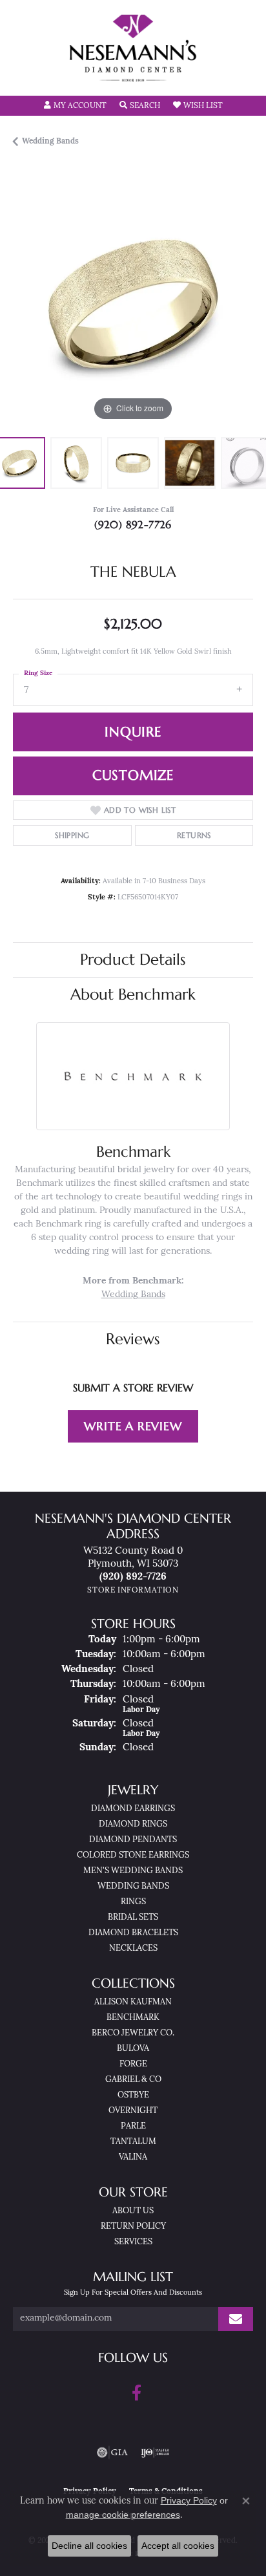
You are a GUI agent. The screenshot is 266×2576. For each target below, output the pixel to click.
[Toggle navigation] (23, 77)
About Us (133, 2211)
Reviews (133, 1339)
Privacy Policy (189, 2500)
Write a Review (133, 1426)
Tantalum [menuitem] (133, 2142)
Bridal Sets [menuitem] (133, 1917)
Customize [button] (133, 775)
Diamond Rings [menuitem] (133, 1824)
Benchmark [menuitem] (133, 2018)
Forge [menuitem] (133, 2064)
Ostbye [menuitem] (133, 2095)
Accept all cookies (178, 2546)
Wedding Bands (50, 142)
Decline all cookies (89, 2546)
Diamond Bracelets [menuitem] (133, 1933)
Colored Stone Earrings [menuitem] (133, 1855)
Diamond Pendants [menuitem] (133, 1840)
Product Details (133, 960)
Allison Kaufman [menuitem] (133, 2002)
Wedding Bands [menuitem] (133, 1886)
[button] (75, 106)
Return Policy (133, 2227)
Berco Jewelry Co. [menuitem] (133, 2033)
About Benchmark (133, 994)
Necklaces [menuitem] (133, 1948)
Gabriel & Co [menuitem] (133, 2080)
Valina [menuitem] (133, 2157)
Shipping (72, 835)
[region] (133, 304)
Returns (194, 835)
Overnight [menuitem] (133, 2111)
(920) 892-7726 (133, 524)
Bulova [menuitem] (133, 2049)
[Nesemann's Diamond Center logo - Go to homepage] (133, 48)
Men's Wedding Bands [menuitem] (133, 1871)
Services (133, 2242)
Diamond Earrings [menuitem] (133, 1809)
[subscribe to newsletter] (236, 2319)
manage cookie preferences (123, 2515)
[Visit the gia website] (112, 2453)
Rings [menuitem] (133, 1902)
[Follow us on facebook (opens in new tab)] (137, 2393)
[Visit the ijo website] (155, 2453)
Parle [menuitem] (133, 2126)
